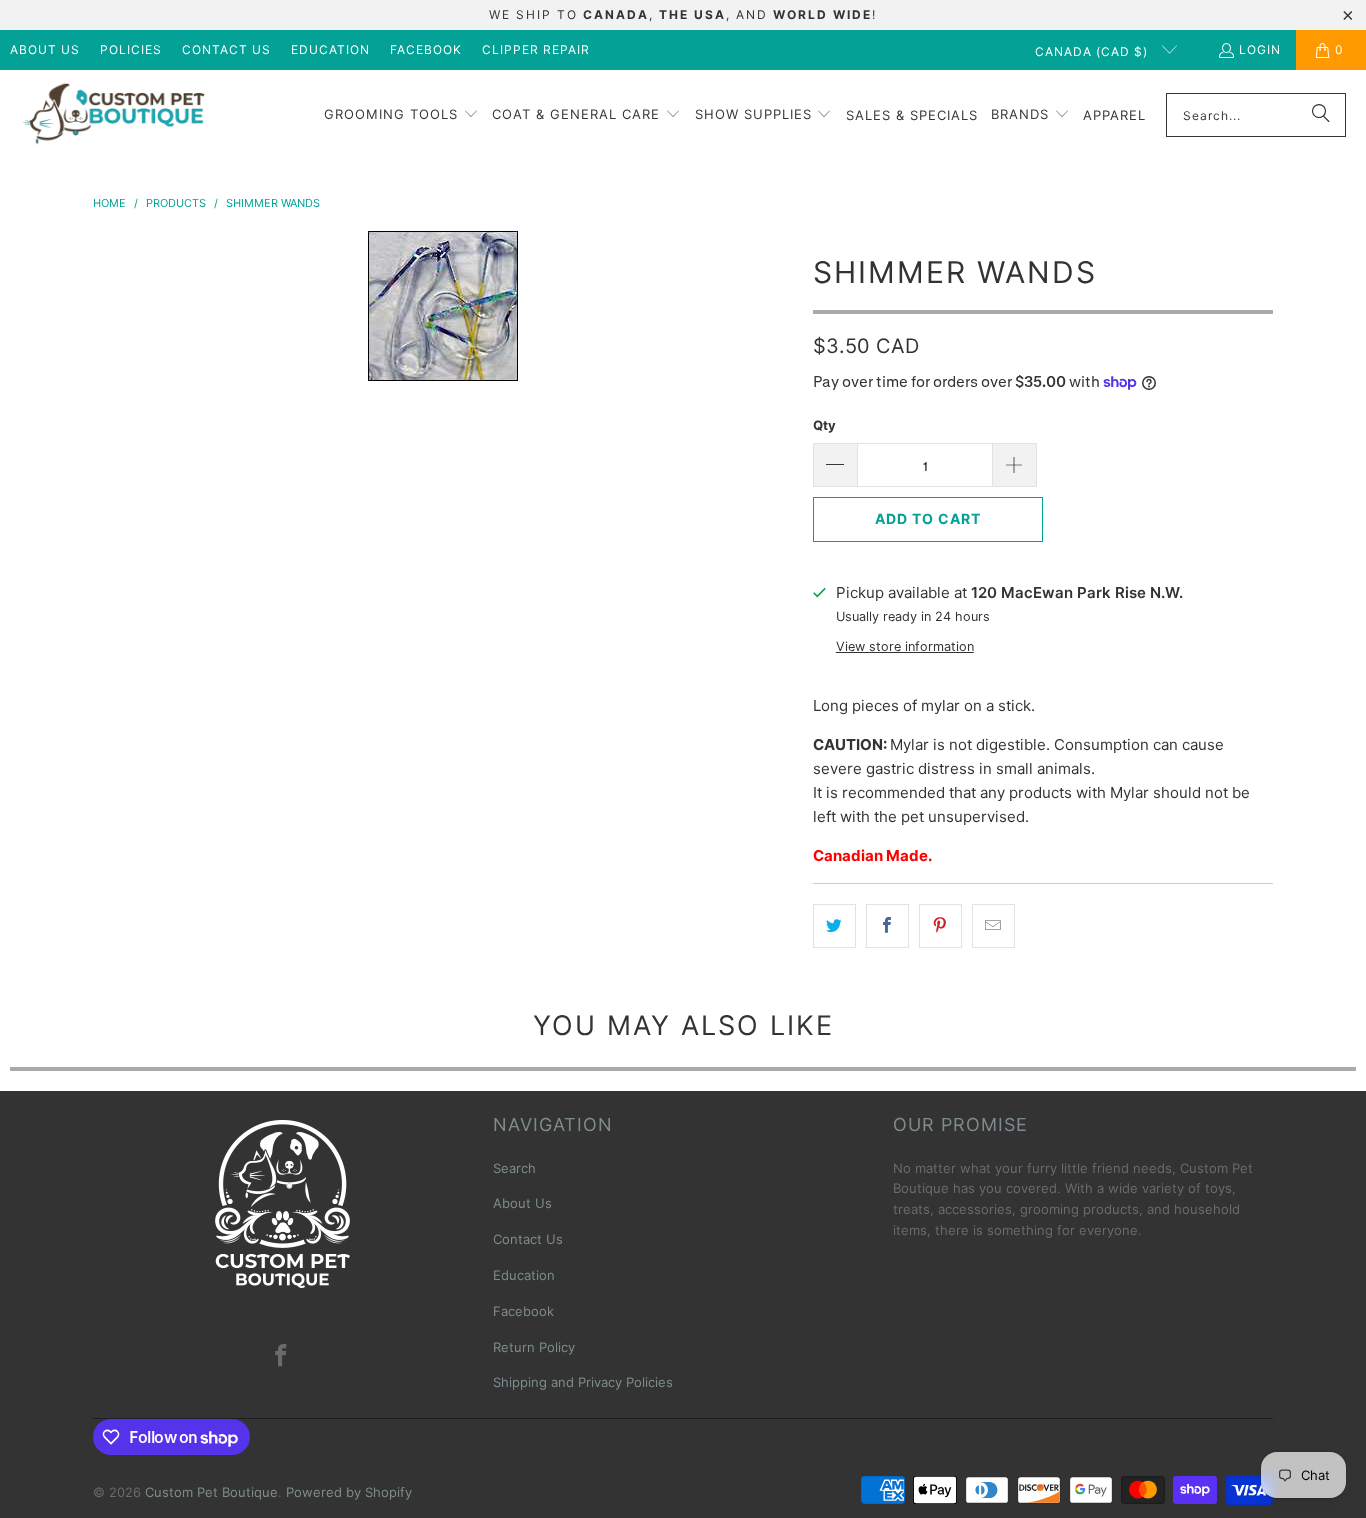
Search (514, 1168)
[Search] (1321, 115)
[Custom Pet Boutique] (112, 115)
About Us (45, 49)
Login (1260, 49)
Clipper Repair (536, 49)
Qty (824, 425)
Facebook (426, 49)
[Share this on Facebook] (887, 926)
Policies (131, 49)
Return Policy (534, 1347)
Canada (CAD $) (1093, 51)
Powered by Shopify (349, 1492)
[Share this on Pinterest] (940, 926)
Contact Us (226, 49)
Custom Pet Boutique (211, 1492)
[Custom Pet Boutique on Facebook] (282, 1356)
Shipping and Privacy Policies (583, 1382)
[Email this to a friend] (993, 926)
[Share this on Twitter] (834, 926)
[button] (401, 115)
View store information (905, 646)
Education (330, 49)
